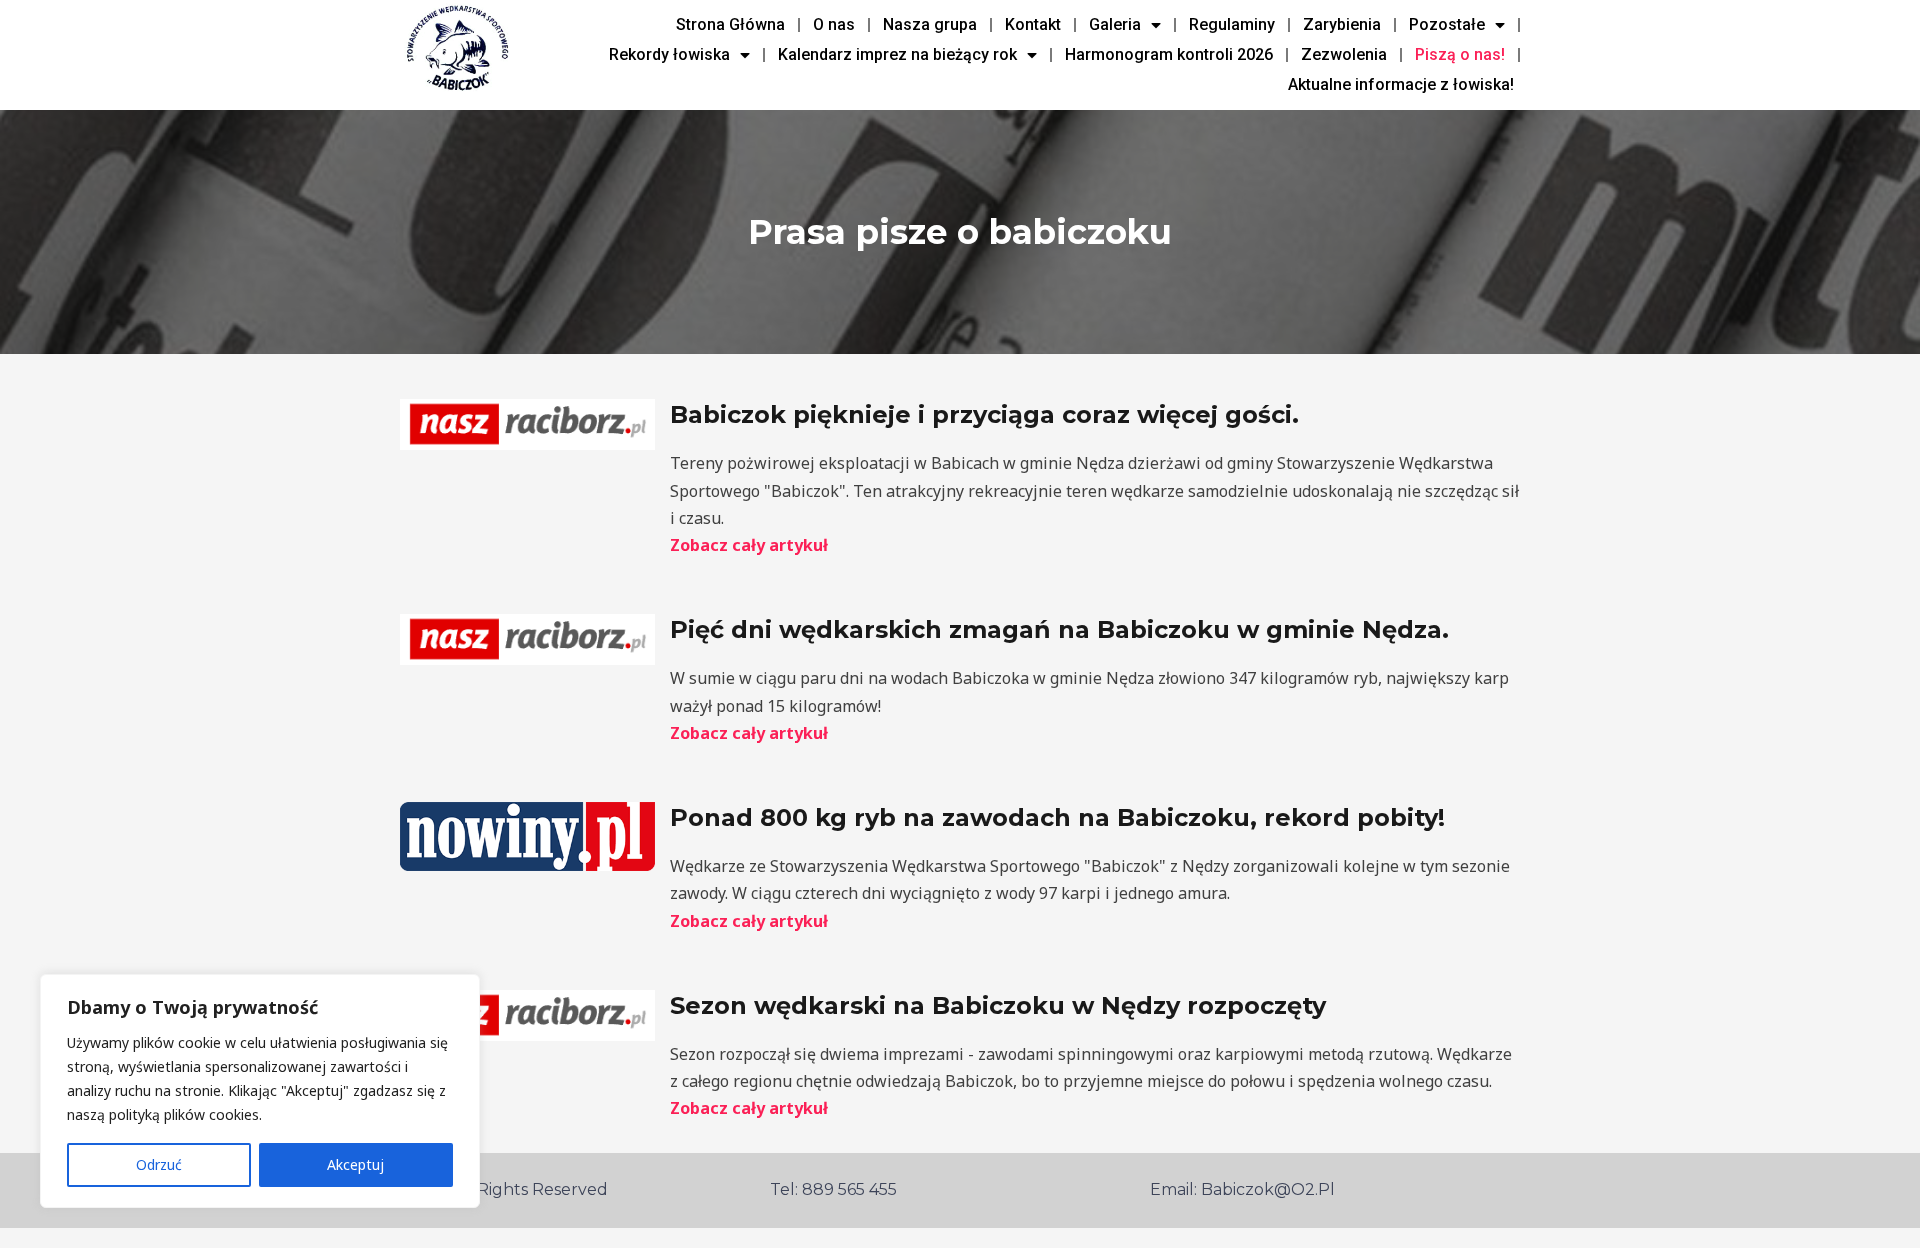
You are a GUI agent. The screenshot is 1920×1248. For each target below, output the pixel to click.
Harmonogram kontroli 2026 (1169, 54)
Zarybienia (1342, 24)
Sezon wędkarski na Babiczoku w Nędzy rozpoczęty (998, 1005)
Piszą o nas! (1460, 54)
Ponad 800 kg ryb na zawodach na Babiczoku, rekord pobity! (1057, 817)
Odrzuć (159, 1164)
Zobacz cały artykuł (749, 545)
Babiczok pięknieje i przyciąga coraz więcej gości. (984, 414)
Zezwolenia (1344, 54)
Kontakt (1033, 24)
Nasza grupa (930, 24)
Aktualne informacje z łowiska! (1401, 84)
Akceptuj (355, 1164)
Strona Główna (730, 24)
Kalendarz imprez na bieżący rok (897, 54)
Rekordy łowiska (669, 54)
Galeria (1115, 24)
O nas (834, 24)
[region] (260, 1091)
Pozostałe (1447, 24)
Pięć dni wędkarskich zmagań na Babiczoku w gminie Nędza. (1059, 629)
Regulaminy (1232, 24)
